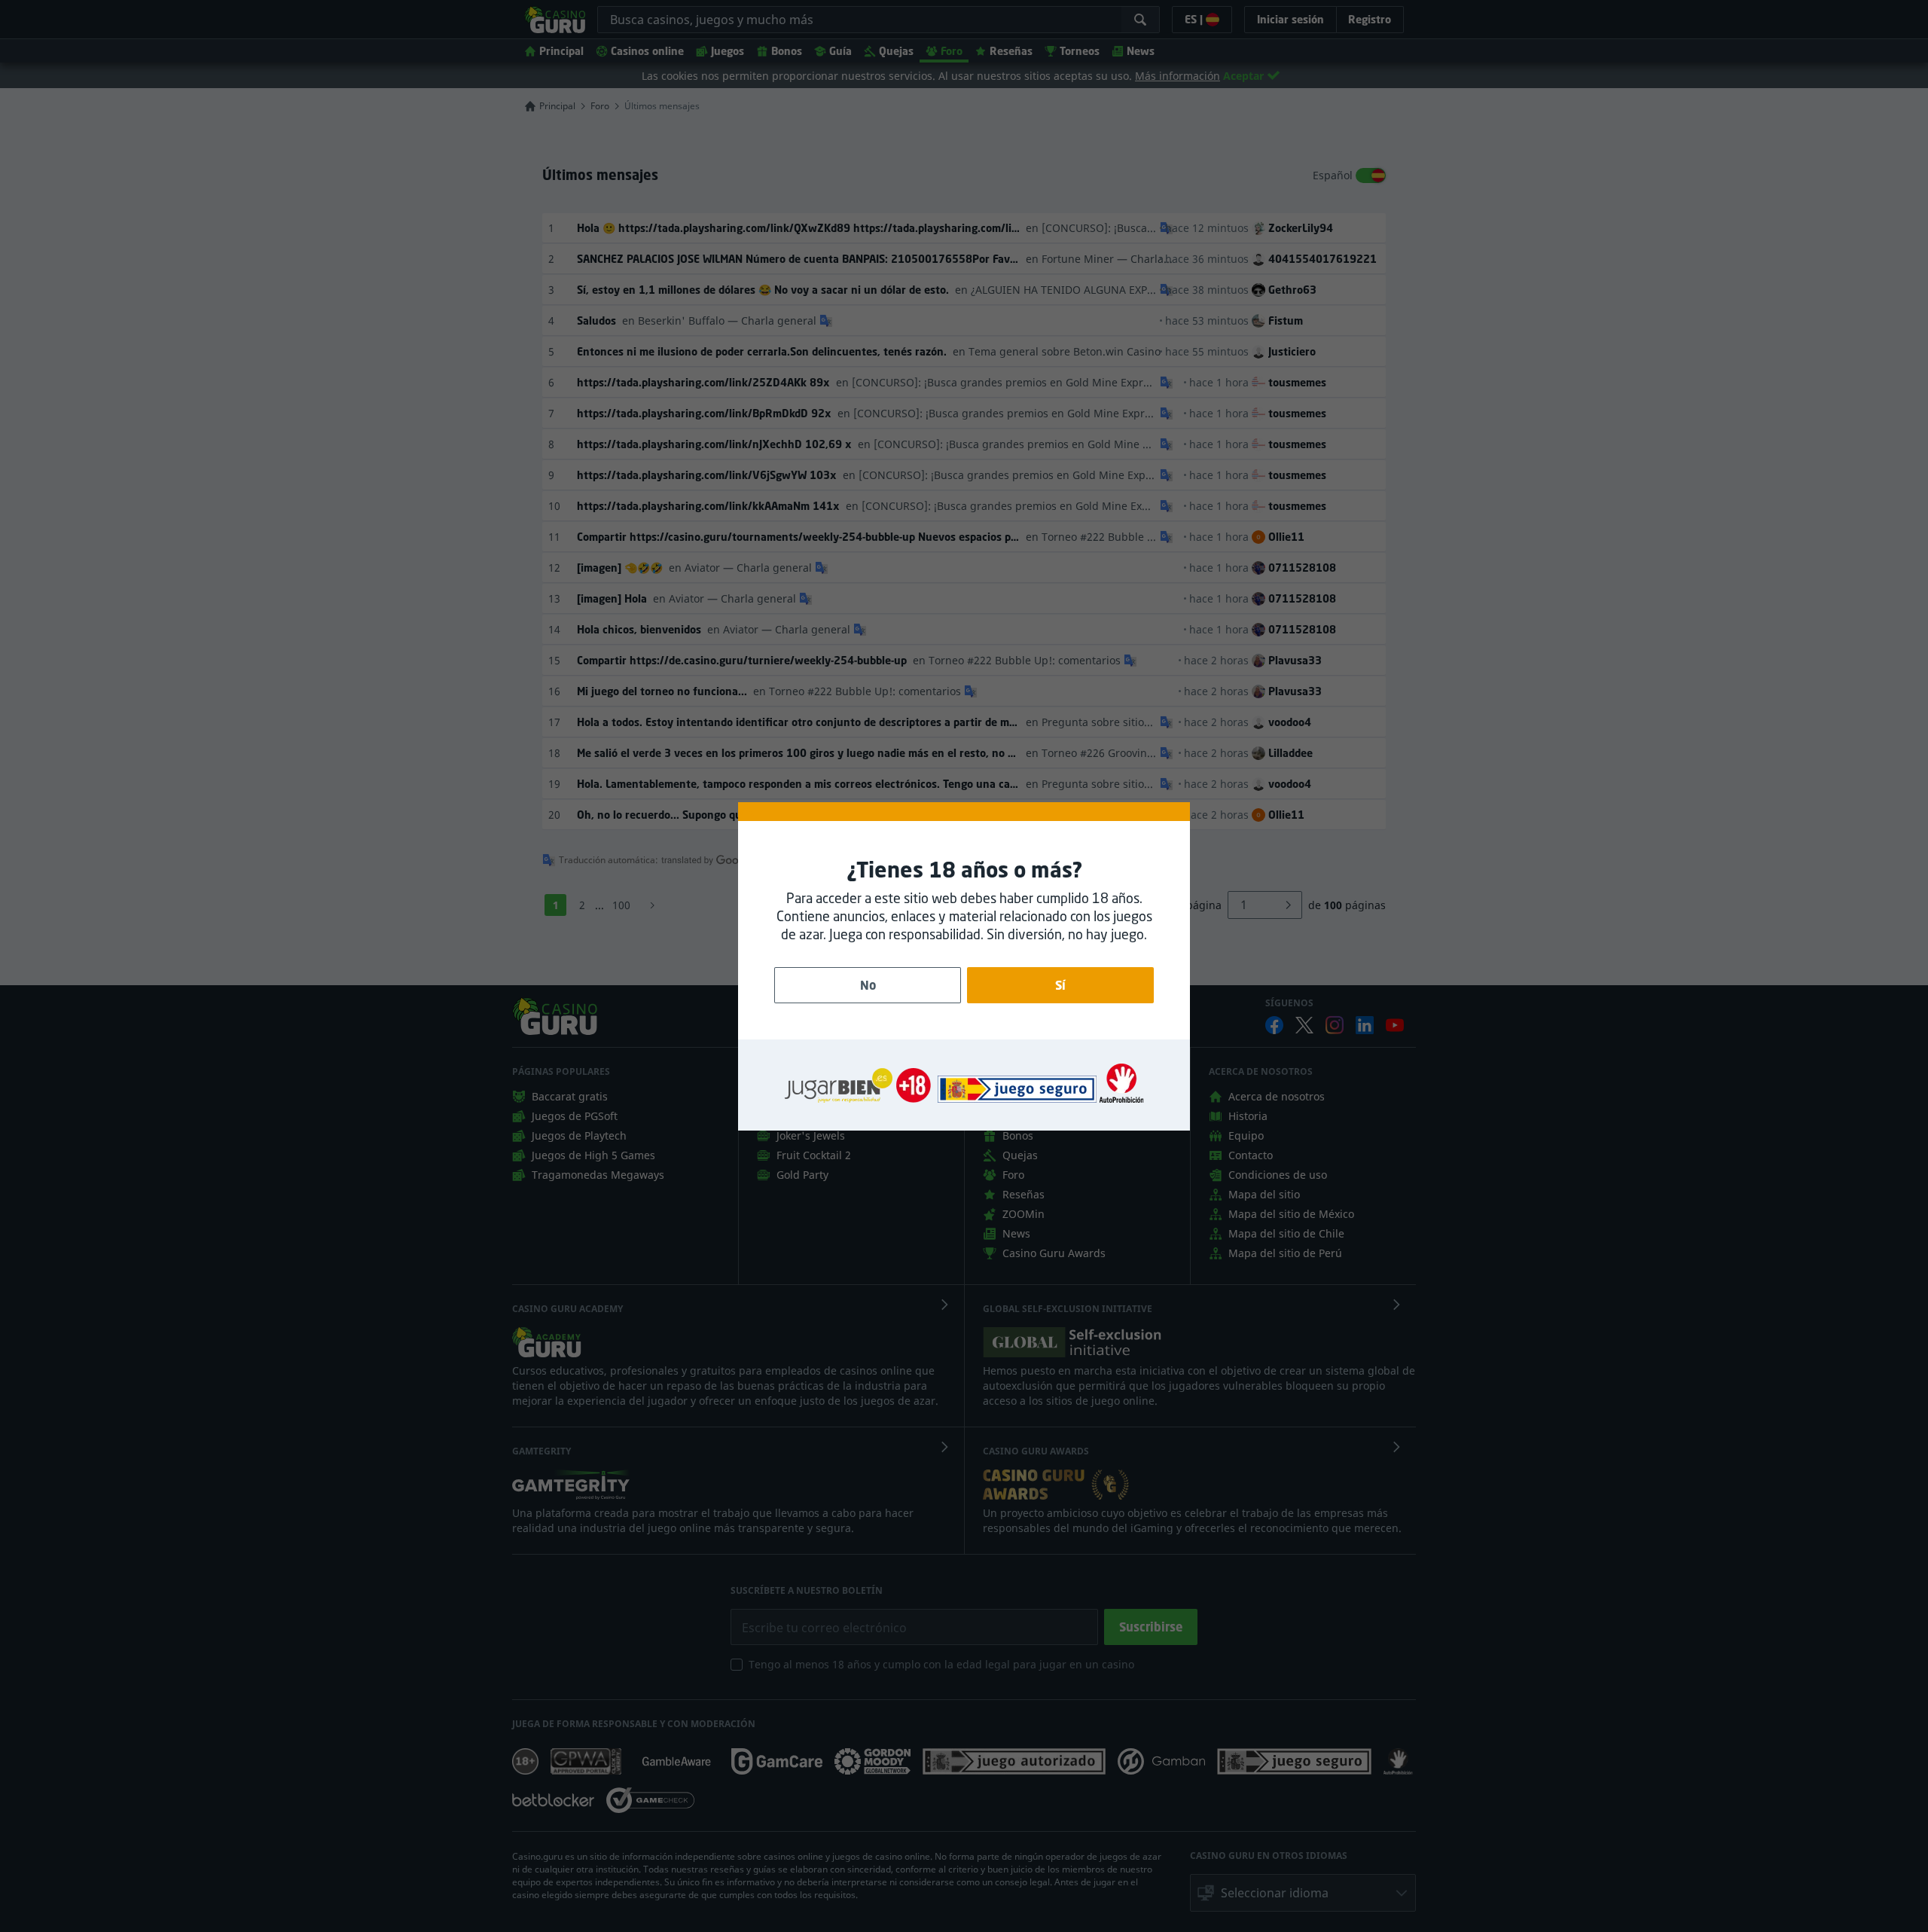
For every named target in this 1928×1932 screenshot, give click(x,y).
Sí (1060, 985)
